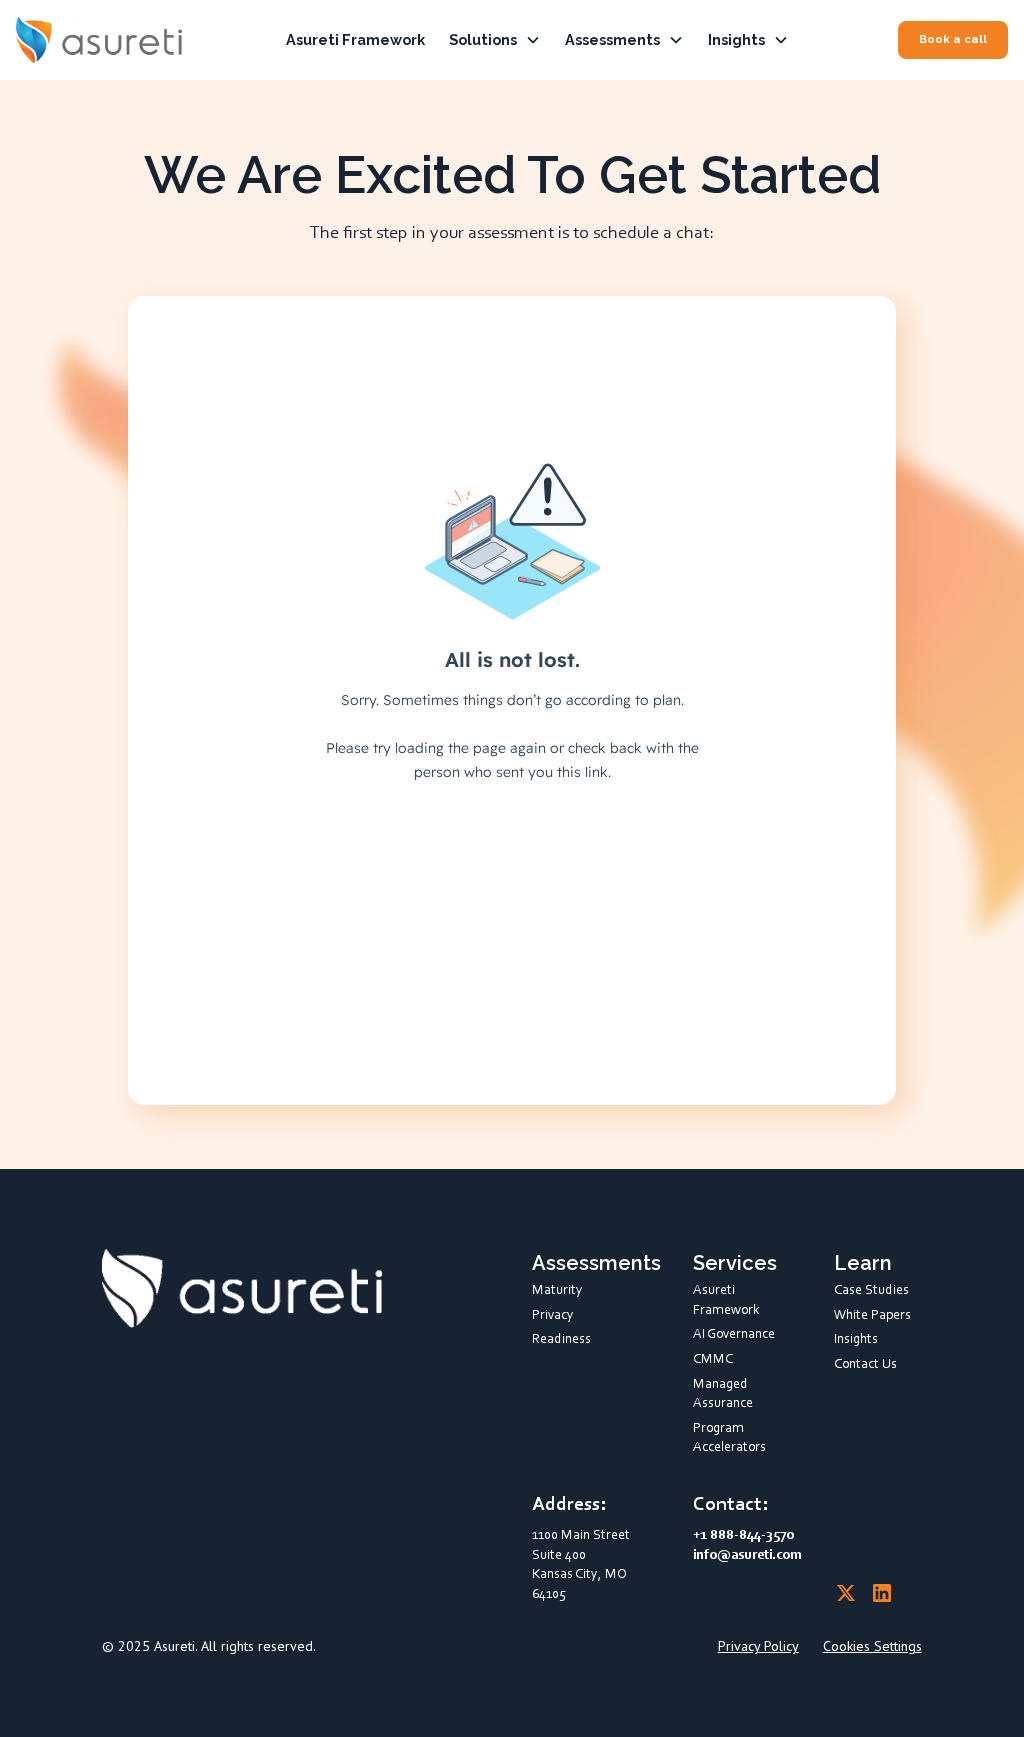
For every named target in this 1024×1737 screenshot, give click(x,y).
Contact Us (865, 1365)
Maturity (557, 1291)
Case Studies (871, 1291)
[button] (495, 40)
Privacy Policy (758, 1646)
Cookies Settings (872, 1646)
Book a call (953, 39)
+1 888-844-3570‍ (743, 1536)
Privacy (553, 1316)
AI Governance (734, 1335)
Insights (856, 1340)
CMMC (713, 1360)
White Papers (872, 1316)
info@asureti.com (747, 1556)
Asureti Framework (355, 39)
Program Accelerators (729, 1439)
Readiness (561, 1340)
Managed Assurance (723, 1395)
